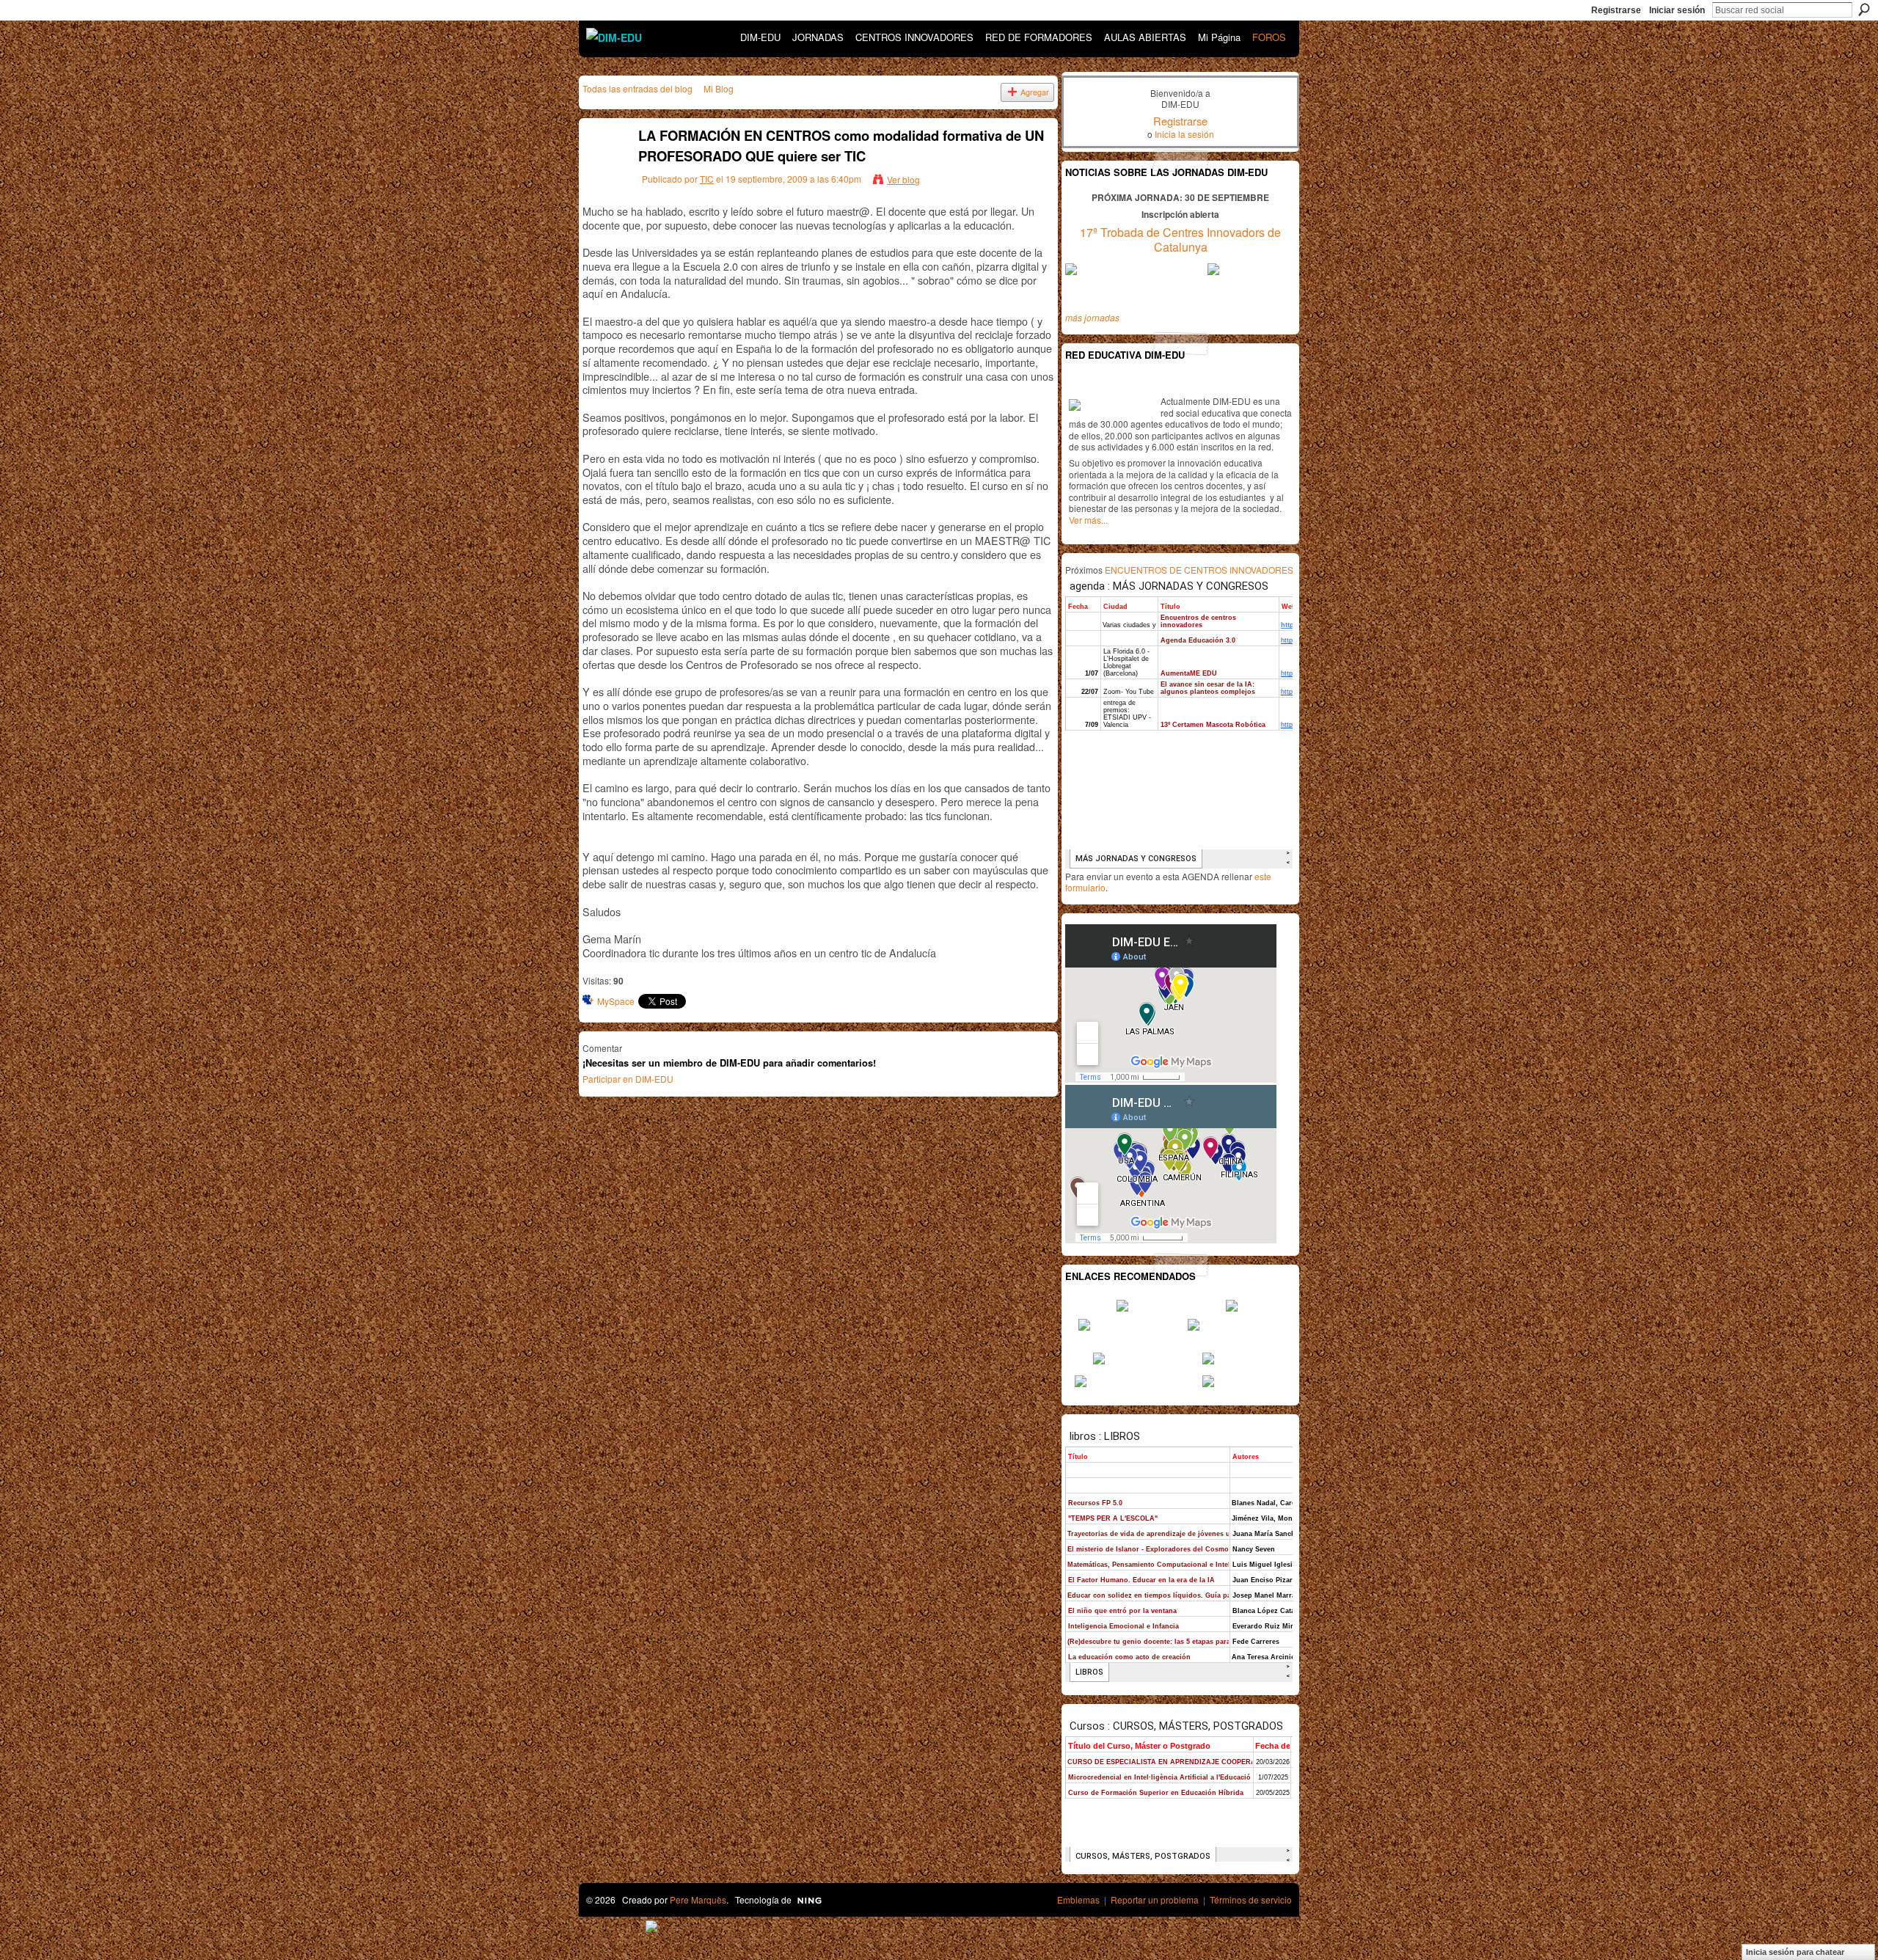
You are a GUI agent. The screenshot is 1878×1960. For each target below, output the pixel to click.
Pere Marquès (698, 1899)
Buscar (1864, 10)
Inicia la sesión (1184, 134)
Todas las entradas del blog (637, 88)
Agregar (1035, 92)
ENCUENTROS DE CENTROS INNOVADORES (1199, 570)
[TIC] (602, 168)
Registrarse (1616, 10)
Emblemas (1078, 1899)
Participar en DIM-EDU (628, 1079)
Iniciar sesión (1677, 10)
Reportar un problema (1155, 1899)
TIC (707, 179)
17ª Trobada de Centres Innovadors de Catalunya (1180, 240)
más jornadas (1092, 317)
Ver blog (903, 179)
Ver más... (1088, 520)
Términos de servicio (1251, 1899)
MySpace (616, 1001)
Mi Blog (719, 88)
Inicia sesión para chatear (1795, 1952)
